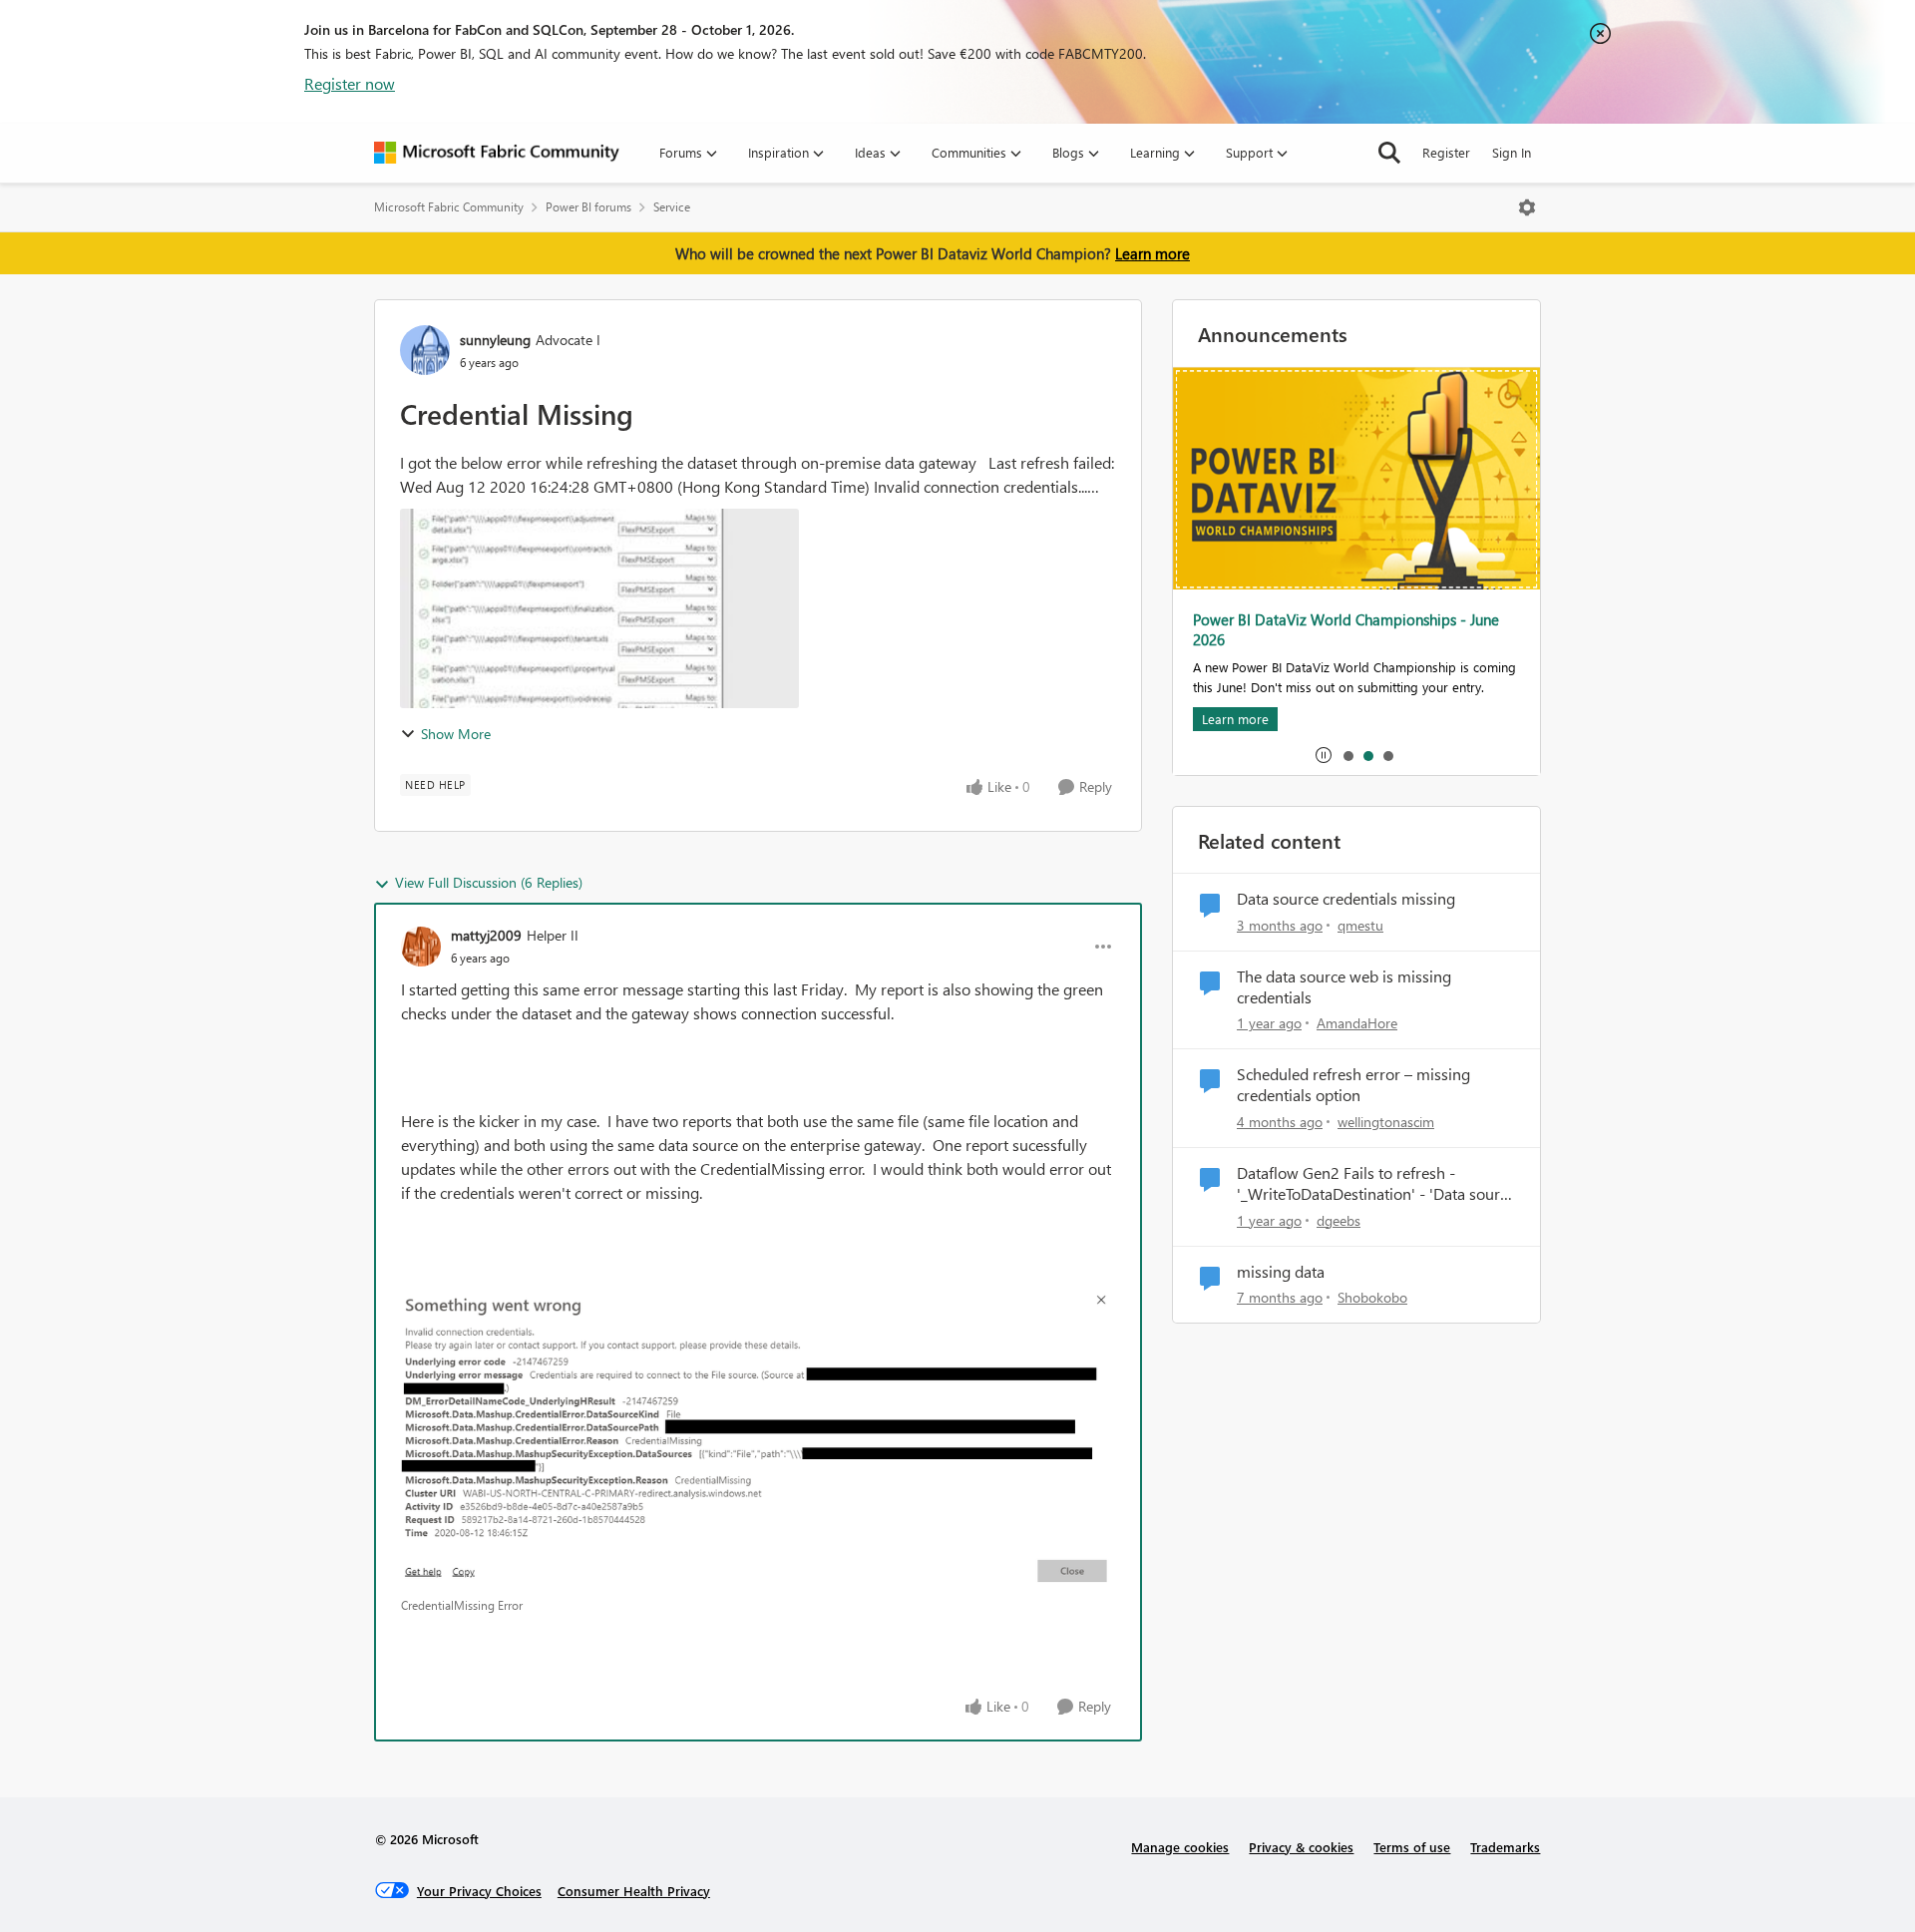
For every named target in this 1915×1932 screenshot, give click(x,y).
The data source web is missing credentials (1344, 987)
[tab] (1347, 755)
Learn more (1152, 253)
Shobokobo (1372, 1297)
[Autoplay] (1324, 755)
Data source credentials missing (1346, 899)
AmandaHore (1357, 1023)
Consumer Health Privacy (634, 1891)
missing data (1281, 1272)
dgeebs (1339, 1220)
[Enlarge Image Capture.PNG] (758, 1437)
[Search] (1389, 153)
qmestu (1360, 925)
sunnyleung (495, 340)
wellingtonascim (1386, 1122)
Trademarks (1505, 1847)
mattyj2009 (486, 935)
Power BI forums (588, 207)
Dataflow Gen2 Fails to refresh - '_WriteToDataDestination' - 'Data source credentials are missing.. (1376, 1184)
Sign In (1512, 152)
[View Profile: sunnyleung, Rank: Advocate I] (425, 350)
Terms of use (1412, 1847)
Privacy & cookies (1301, 1847)
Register (1446, 152)
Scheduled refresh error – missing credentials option (1353, 1085)
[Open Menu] (1527, 207)
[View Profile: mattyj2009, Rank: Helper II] (421, 947)
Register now (350, 83)
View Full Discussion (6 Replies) (489, 882)
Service (672, 207)
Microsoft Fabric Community (449, 207)
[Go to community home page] (497, 153)
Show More (456, 734)
